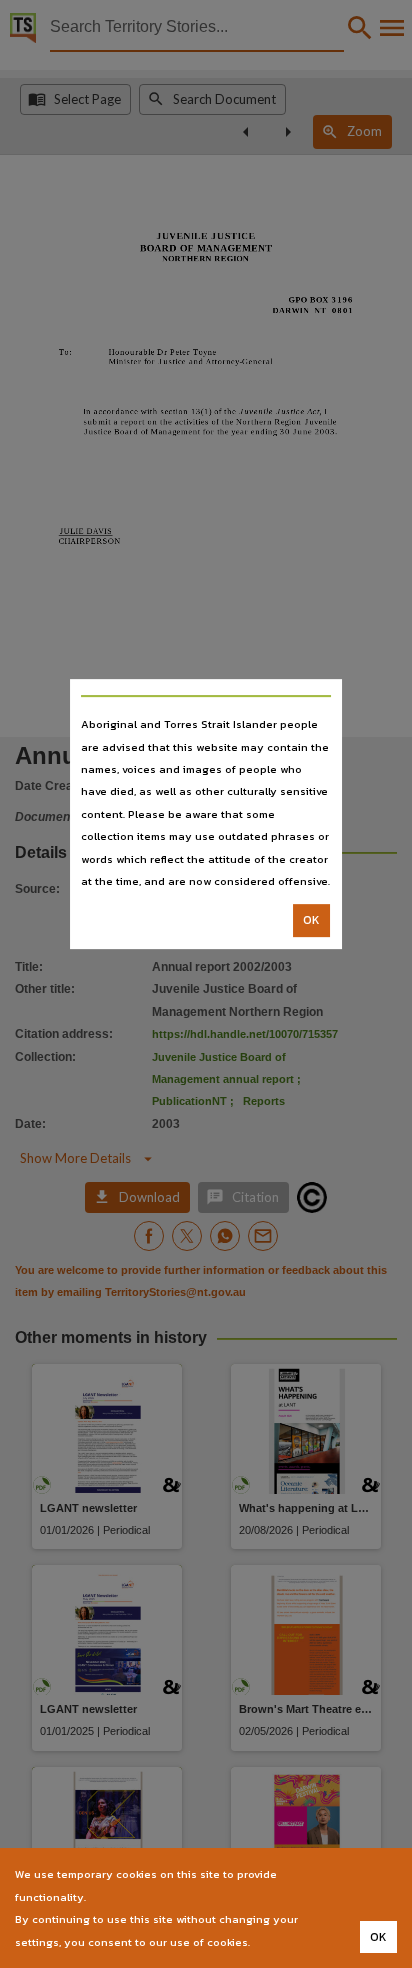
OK (311, 921)
